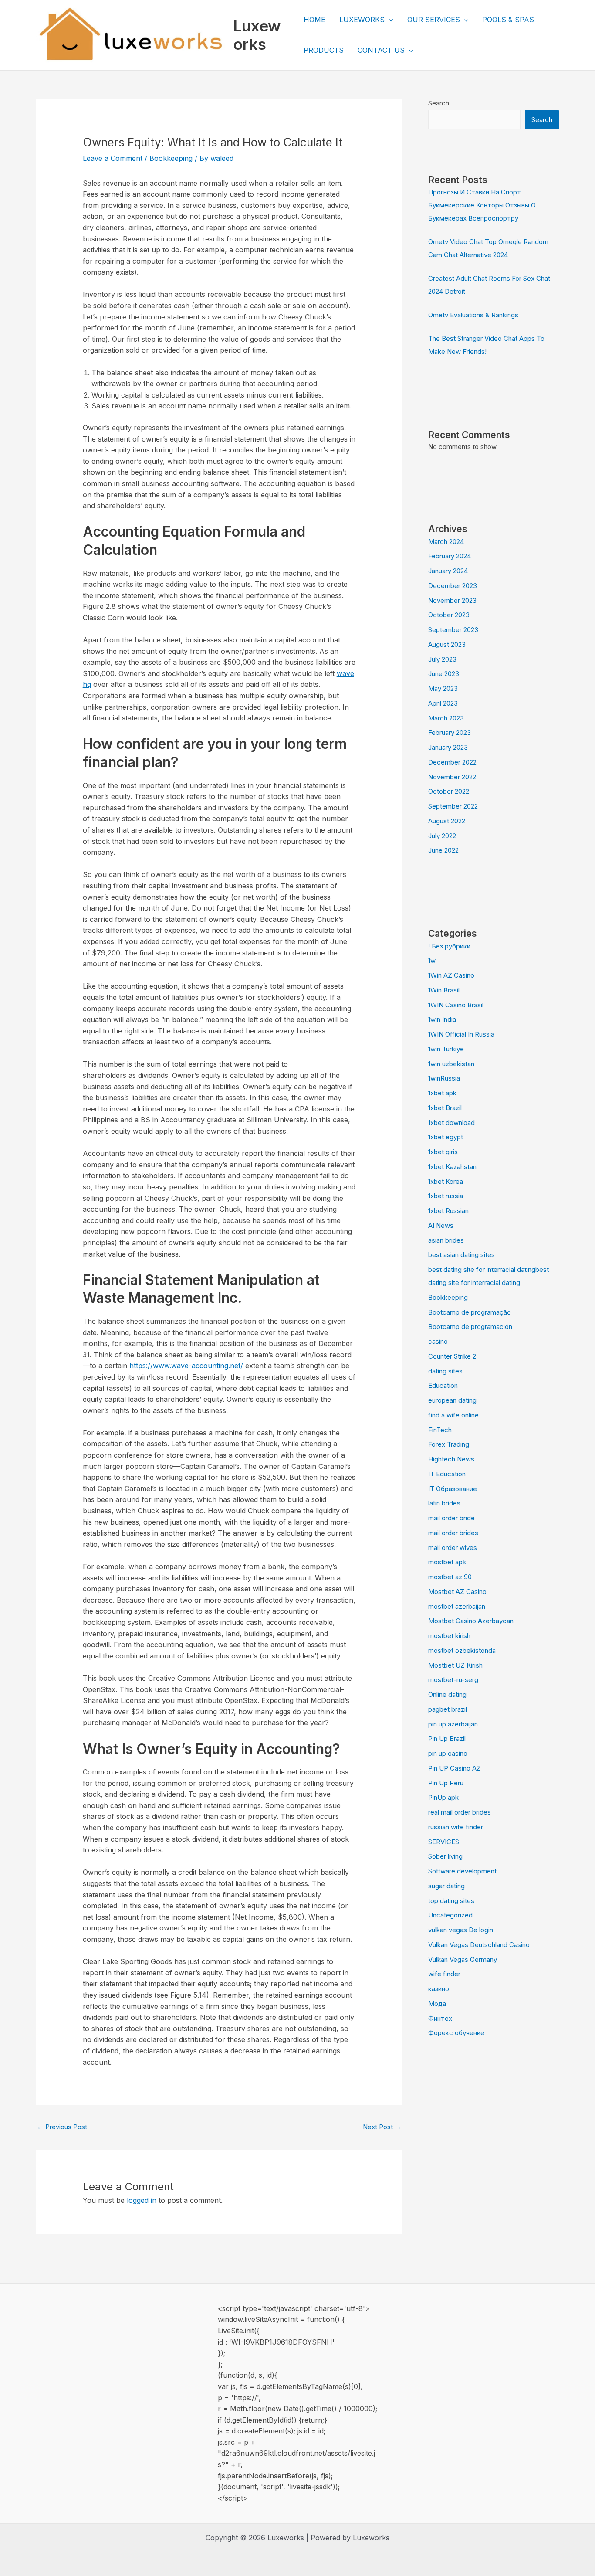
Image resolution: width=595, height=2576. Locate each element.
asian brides (446, 1240)
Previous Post (62, 2127)
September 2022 (453, 806)
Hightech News (451, 1459)
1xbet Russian (448, 1211)
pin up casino (448, 1753)
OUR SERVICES (434, 20)
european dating (452, 1400)
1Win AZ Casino (451, 975)
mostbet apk (447, 1562)
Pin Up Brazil (447, 1738)
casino (438, 1341)
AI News (441, 1225)
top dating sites (451, 1901)
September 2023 (453, 630)
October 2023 (449, 615)
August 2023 (447, 644)
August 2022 (447, 821)
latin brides (444, 1503)
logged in (142, 2200)
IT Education (447, 1474)
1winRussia (444, 1078)
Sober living (445, 1856)
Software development (462, 1871)
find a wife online (453, 1415)
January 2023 (448, 747)
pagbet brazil (448, 1709)
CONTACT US (381, 50)
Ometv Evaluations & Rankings (473, 315)
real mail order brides (460, 1812)
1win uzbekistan (451, 1064)
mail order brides (453, 1533)
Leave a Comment (113, 158)
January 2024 (448, 571)
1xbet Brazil (445, 1108)
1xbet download (451, 1123)
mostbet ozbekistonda (462, 1650)
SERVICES (444, 1842)
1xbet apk (442, 1093)
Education (443, 1385)
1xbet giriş (443, 1152)
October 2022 (449, 791)
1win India (442, 1019)
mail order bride (451, 1518)
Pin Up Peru (446, 1783)
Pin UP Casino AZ (455, 1768)
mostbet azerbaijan (457, 1606)
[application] (389, 20)
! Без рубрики (449, 946)
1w (432, 960)
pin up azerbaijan (453, 1724)
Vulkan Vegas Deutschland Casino (479, 1945)
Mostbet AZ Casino (457, 1592)
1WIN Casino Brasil (456, 1005)
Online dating (447, 1694)
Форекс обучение (456, 2033)
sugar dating (446, 1886)
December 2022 (452, 762)
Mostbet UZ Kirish (455, 1665)
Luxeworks (257, 35)
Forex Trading (449, 1444)
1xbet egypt (446, 1137)
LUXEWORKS (362, 20)
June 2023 (444, 674)
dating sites (445, 1371)
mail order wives (453, 1548)
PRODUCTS (324, 50)
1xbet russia (446, 1196)
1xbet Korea (446, 1181)
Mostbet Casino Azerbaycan (471, 1621)
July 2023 (442, 659)
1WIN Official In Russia (461, 1034)
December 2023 (453, 586)
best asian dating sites (461, 1255)
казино (439, 1989)
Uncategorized (450, 1915)
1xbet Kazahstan (452, 1167)
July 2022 (442, 836)
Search (439, 103)
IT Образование (453, 1489)
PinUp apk (443, 1797)
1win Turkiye (446, 1049)
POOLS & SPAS (508, 20)
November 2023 (452, 600)
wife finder (444, 1974)
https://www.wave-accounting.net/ (186, 1366)
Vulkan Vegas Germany (463, 1959)
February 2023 (450, 732)
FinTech (440, 1430)
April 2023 (443, 703)
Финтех (440, 2018)
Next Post (382, 2127)
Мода (437, 2003)
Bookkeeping (171, 158)
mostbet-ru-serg (453, 1680)
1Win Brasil (444, 990)
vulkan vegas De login (461, 1930)
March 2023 (446, 718)
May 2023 (443, 688)
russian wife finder (456, 1827)
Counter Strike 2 (452, 1356)
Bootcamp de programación (470, 1327)
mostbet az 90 (450, 1577)
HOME (314, 20)
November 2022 (452, 777)
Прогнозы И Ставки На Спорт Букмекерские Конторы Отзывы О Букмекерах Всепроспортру (482, 205)
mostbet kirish (449, 1636)
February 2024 (450, 556)
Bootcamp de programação (470, 1312)
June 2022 (443, 850)
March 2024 (446, 542)
